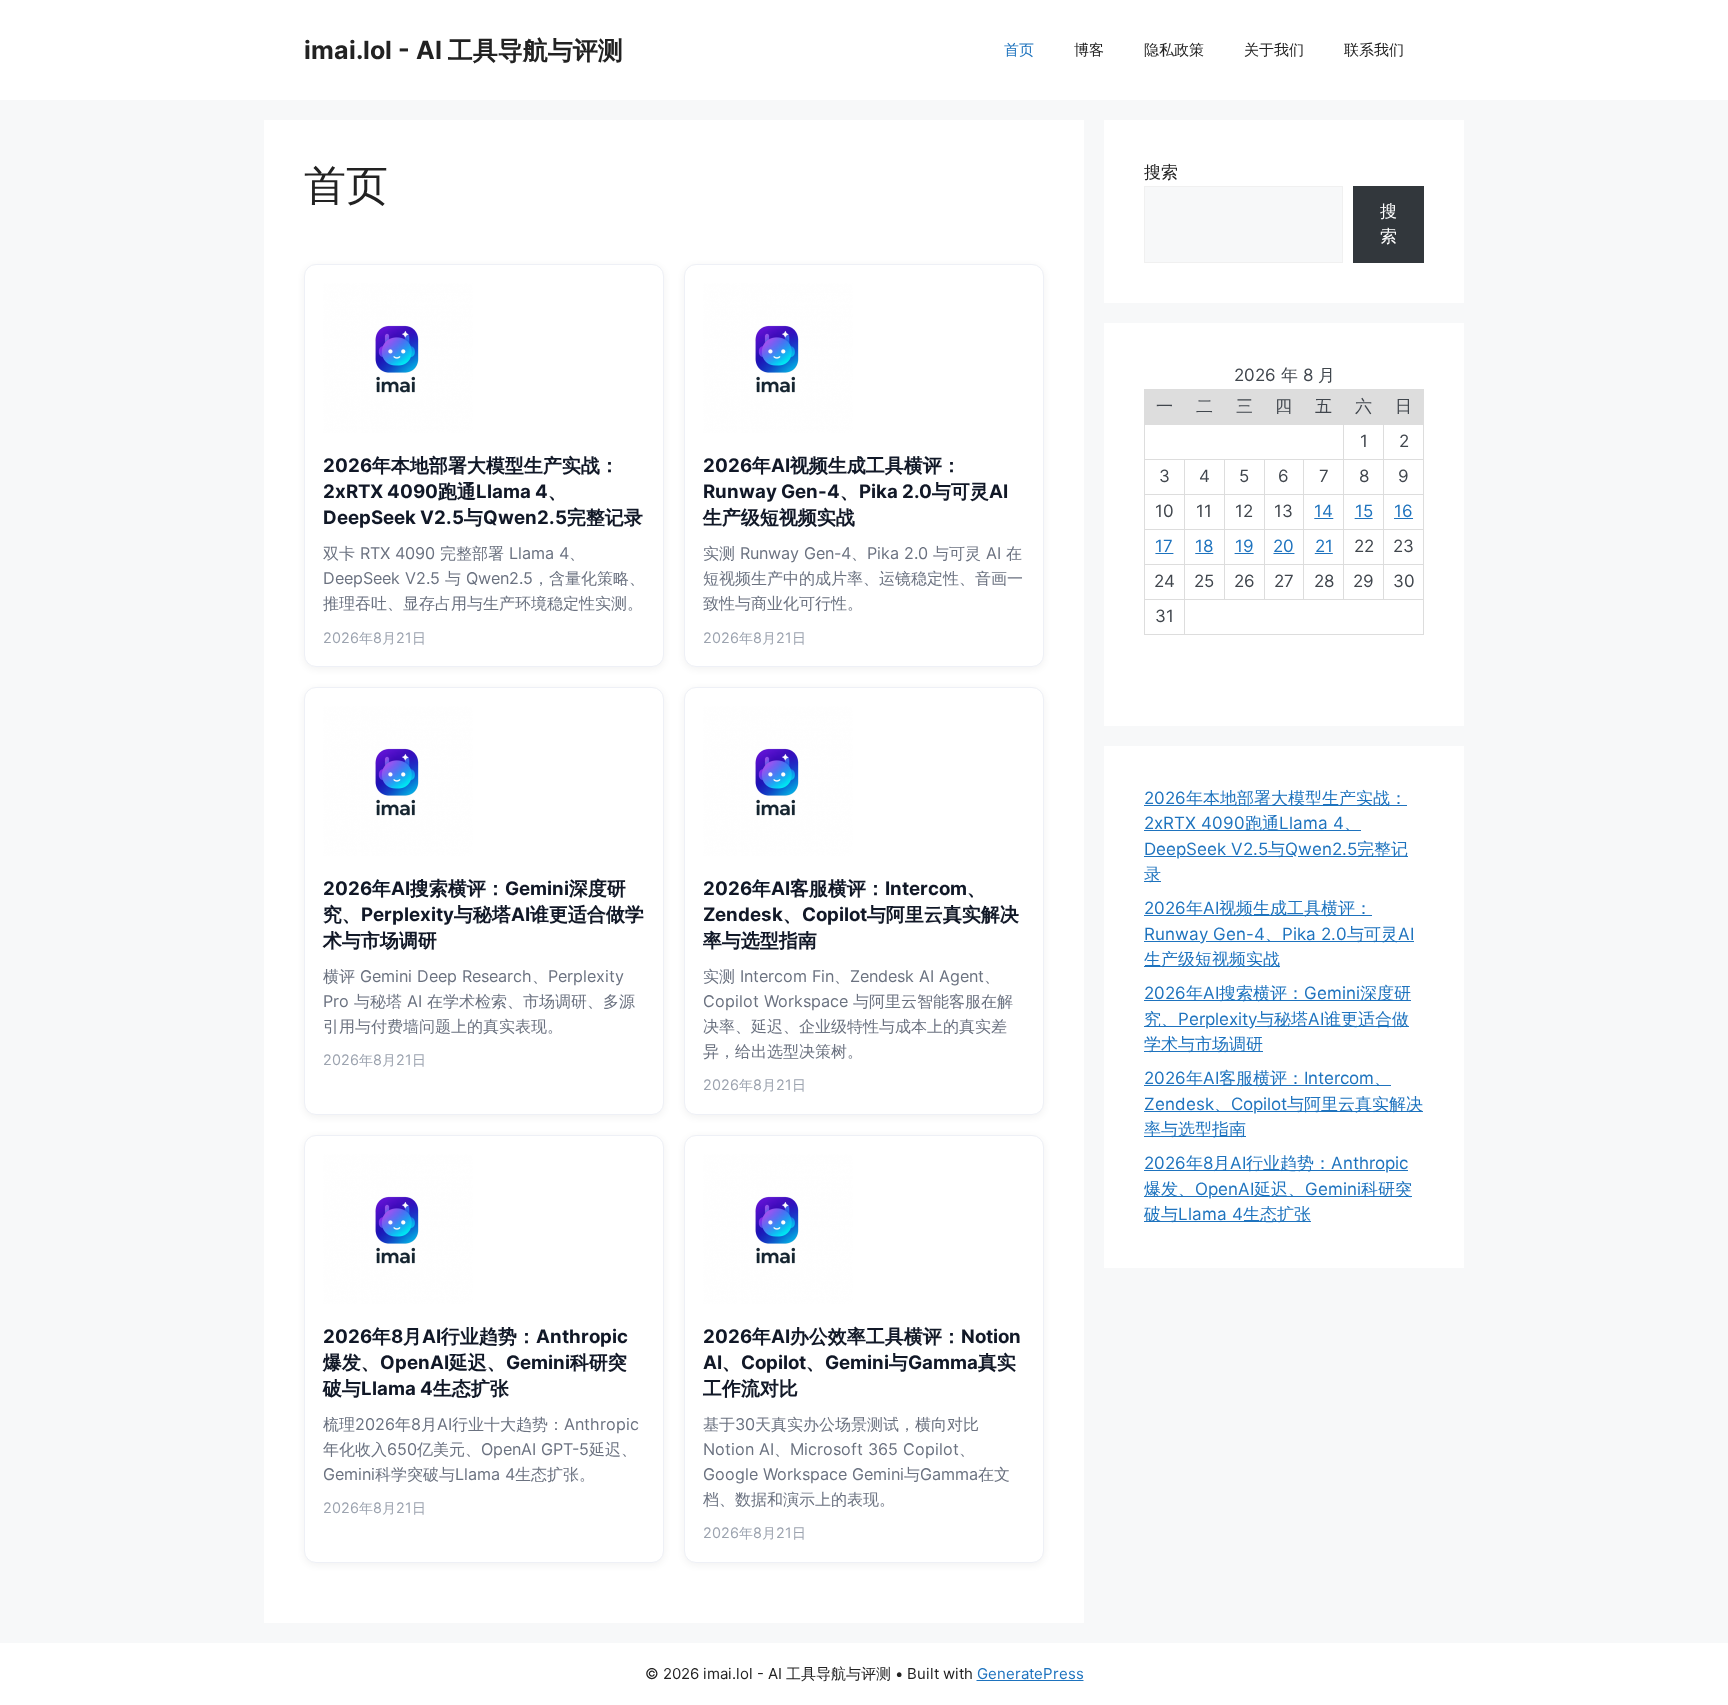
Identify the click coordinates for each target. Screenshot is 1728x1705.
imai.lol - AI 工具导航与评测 (463, 50)
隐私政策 (1174, 49)
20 (1283, 546)
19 (1244, 546)
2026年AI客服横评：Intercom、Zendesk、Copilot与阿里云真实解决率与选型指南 (861, 914)
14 (1323, 511)
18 (1204, 546)
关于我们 (1274, 49)
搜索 (1161, 172)
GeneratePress (1030, 1673)
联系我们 (1374, 49)
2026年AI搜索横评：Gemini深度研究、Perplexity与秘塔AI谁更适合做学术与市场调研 (483, 914)
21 (1324, 546)
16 (1403, 511)
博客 (1089, 49)
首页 (1019, 49)
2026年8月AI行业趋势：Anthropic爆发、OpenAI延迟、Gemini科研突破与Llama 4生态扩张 (475, 1362)
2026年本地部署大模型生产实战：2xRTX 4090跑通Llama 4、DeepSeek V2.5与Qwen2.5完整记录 (483, 491)
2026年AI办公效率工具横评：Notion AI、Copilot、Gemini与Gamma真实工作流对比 (862, 1362)
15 (1364, 511)
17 (1164, 546)
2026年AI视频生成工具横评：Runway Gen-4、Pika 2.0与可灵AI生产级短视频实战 (855, 491)
